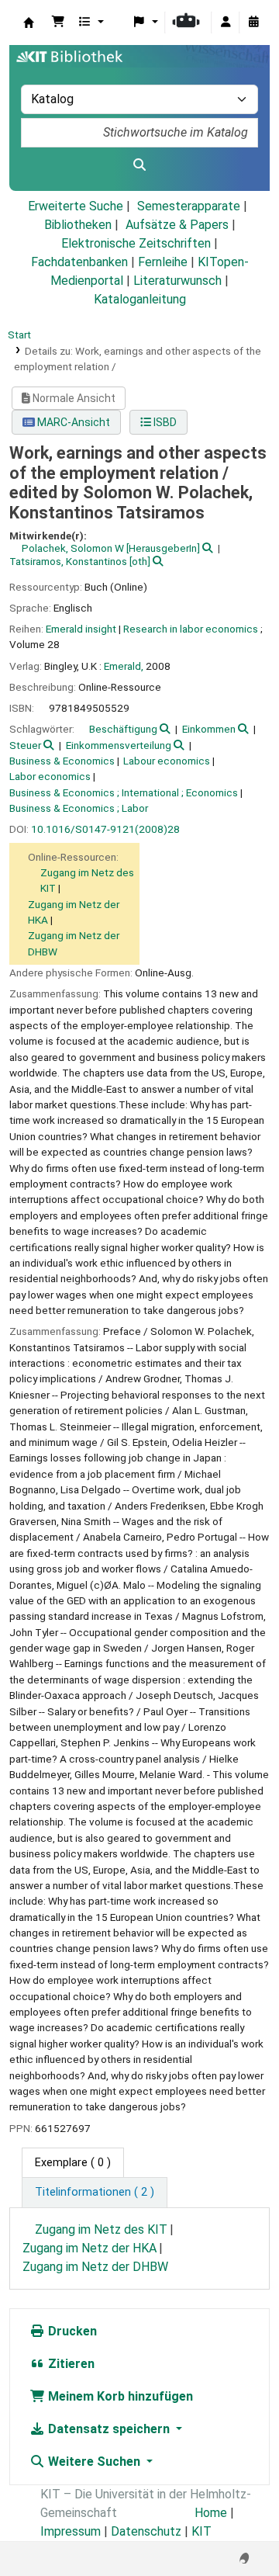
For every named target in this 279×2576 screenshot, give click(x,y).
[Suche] (139, 165)
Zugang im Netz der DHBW (95, 2267)
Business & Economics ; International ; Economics (124, 792)
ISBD (164, 422)
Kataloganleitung (140, 299)
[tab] (95, 2193)
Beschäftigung (123, 729)
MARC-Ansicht (72, 422)
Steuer (25, 745)
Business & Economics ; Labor (79, 808)
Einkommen (209, 729)
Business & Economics (62, 761)
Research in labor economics (191, 629)
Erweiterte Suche (76, 206)
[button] (58, 23)
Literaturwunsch (177, 281)
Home (211, 2513)
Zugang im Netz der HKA (90, 2248)
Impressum (71, 2531)
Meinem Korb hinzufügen (119, 2396)
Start (19, 335)
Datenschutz (146, 2531)
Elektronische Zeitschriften (136, 243)
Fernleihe (163, 262)
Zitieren (70, 2364)
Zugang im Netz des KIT (101, 2229)
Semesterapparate (189, 206)
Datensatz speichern (109, 2429)
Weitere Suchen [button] (94, 2462)
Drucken (71, 2331)
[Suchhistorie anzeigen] (253, 23)
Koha (29, 23)
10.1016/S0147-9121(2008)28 (105, 829)
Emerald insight (81, 629)
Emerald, (124, 666)
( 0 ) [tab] (73, 2163)
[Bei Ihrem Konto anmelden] (226, 23)
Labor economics (50, 776)
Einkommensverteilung (119, 745)
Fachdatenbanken (79, 262)
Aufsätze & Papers (177, 225)
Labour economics (167, 761)
